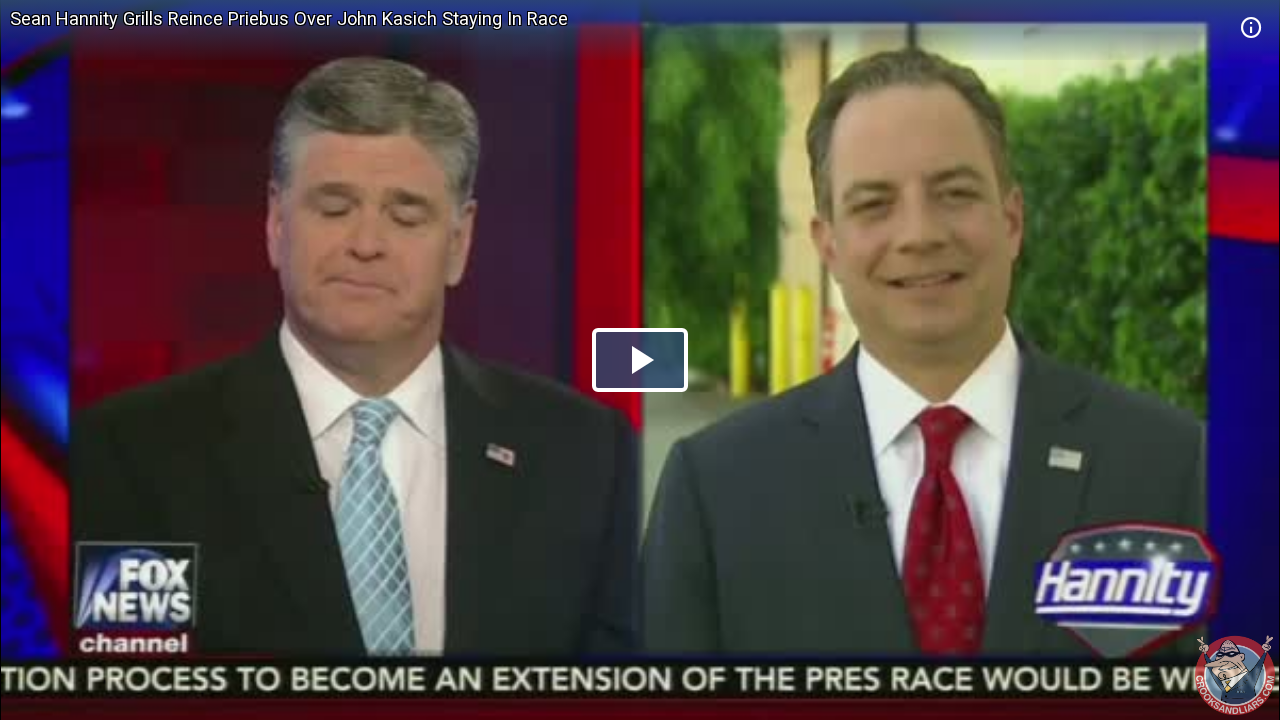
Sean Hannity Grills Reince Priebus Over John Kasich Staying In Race (289, 18)
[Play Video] (640, 360)
